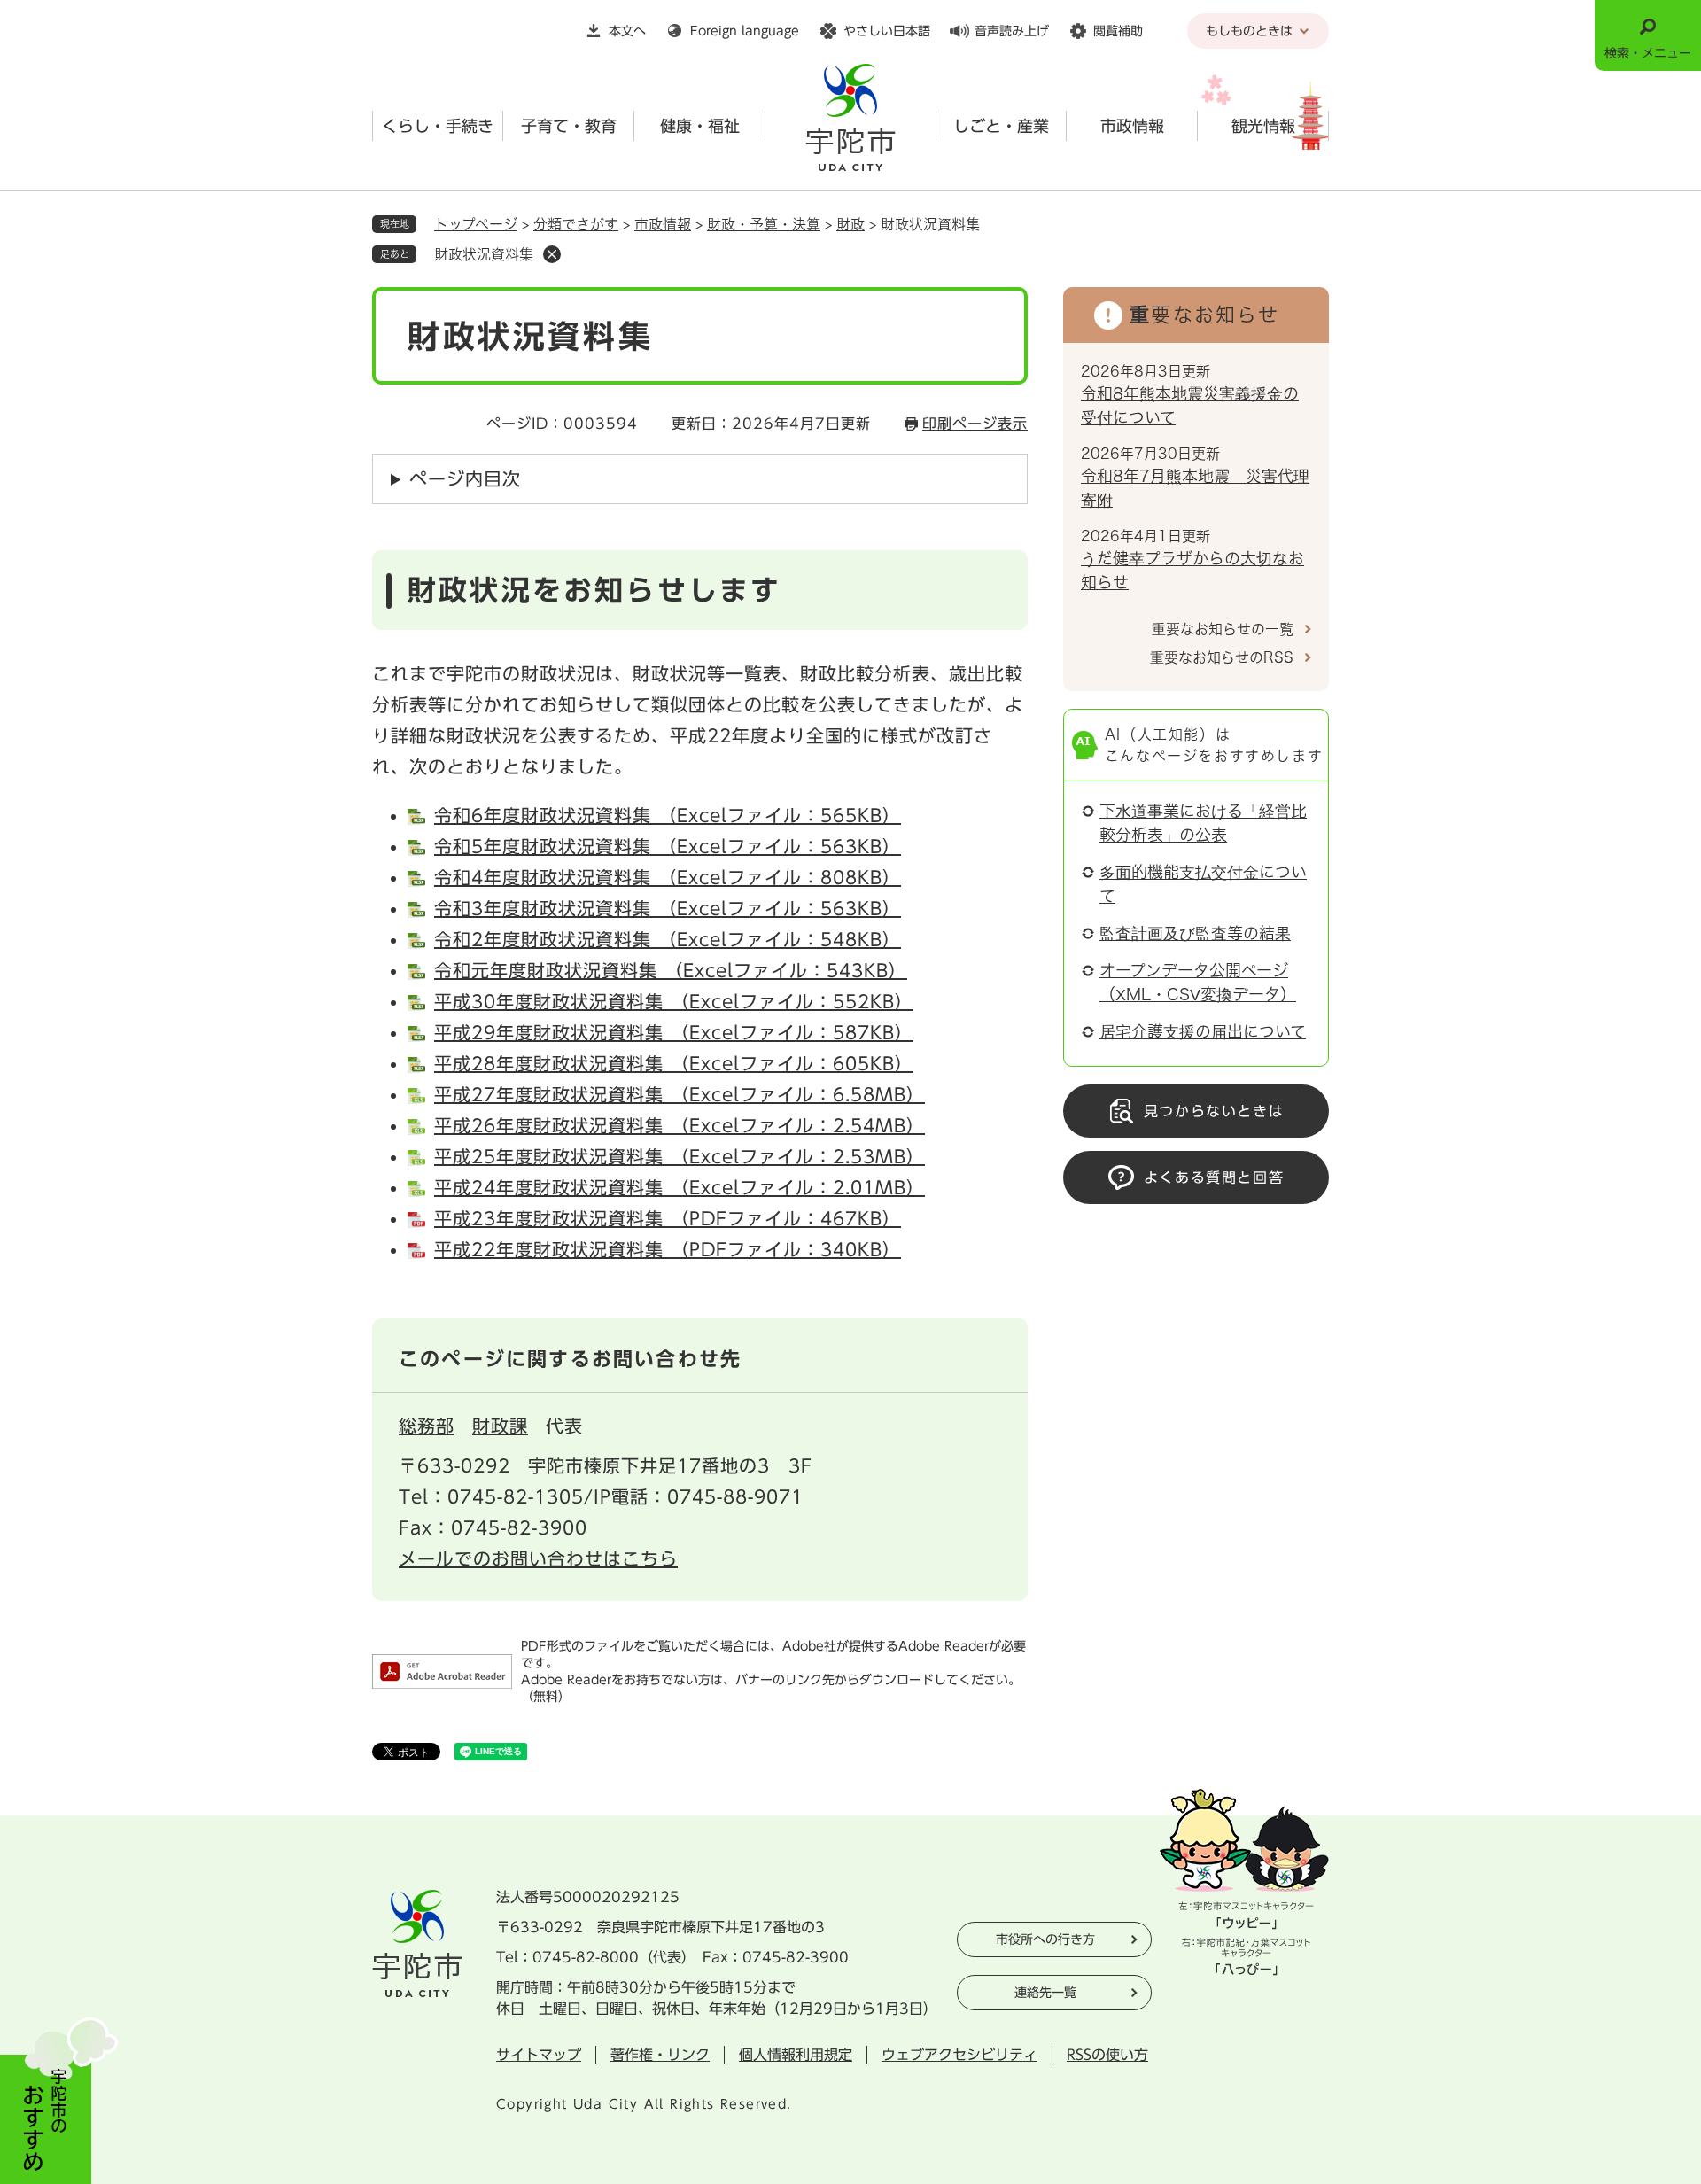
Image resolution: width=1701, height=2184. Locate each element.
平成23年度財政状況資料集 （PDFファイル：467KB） (668, 1218)
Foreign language (745, 31)
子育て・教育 (569, 126)
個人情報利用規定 (796, 2055)
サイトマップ (539, 2055)
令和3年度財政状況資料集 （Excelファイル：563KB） (668, 908)
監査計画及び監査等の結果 (1195, 933)
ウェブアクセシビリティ (959, 2055)
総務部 (427, 1426)
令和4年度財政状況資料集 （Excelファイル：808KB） (668, 877)
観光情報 (1263, 126)
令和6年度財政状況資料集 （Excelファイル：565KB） (668, 815)
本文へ (627, 31)
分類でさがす (576, 224)
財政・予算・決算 (764, 224)
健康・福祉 (700, 126)
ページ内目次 (465, 478)
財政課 (500, 1426)
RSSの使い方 (1107, 2055)
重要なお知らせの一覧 (1223, 629)
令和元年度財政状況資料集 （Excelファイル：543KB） (671, 970)
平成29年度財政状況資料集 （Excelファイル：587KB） (674, 1032)
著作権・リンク (660, 2055)
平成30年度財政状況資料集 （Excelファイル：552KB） (674, 1001)
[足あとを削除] (552, 254)
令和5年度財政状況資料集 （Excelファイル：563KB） (668, 846)
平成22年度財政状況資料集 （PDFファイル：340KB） (668, 1249)
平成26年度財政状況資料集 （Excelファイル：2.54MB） (680, 1125)
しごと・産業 (1001, 126)
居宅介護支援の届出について (1203, 1031)
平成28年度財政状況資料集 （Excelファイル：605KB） (674, 1063)
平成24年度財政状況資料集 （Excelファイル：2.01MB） (680, 1187)
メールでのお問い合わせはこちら (538, 1558)
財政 (850, 224)
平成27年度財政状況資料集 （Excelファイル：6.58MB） (680, 1094)
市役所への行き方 (1045, 1939)
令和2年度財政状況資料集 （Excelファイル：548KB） (668, 939)
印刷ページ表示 (975, 424)
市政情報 (1132, 126)
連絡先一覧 (1045, 1993)
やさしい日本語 (887, 31)
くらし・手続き (438, 126)
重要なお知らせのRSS (1222, 657)
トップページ (476, 224)
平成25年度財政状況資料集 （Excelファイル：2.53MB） (680, 1156)
